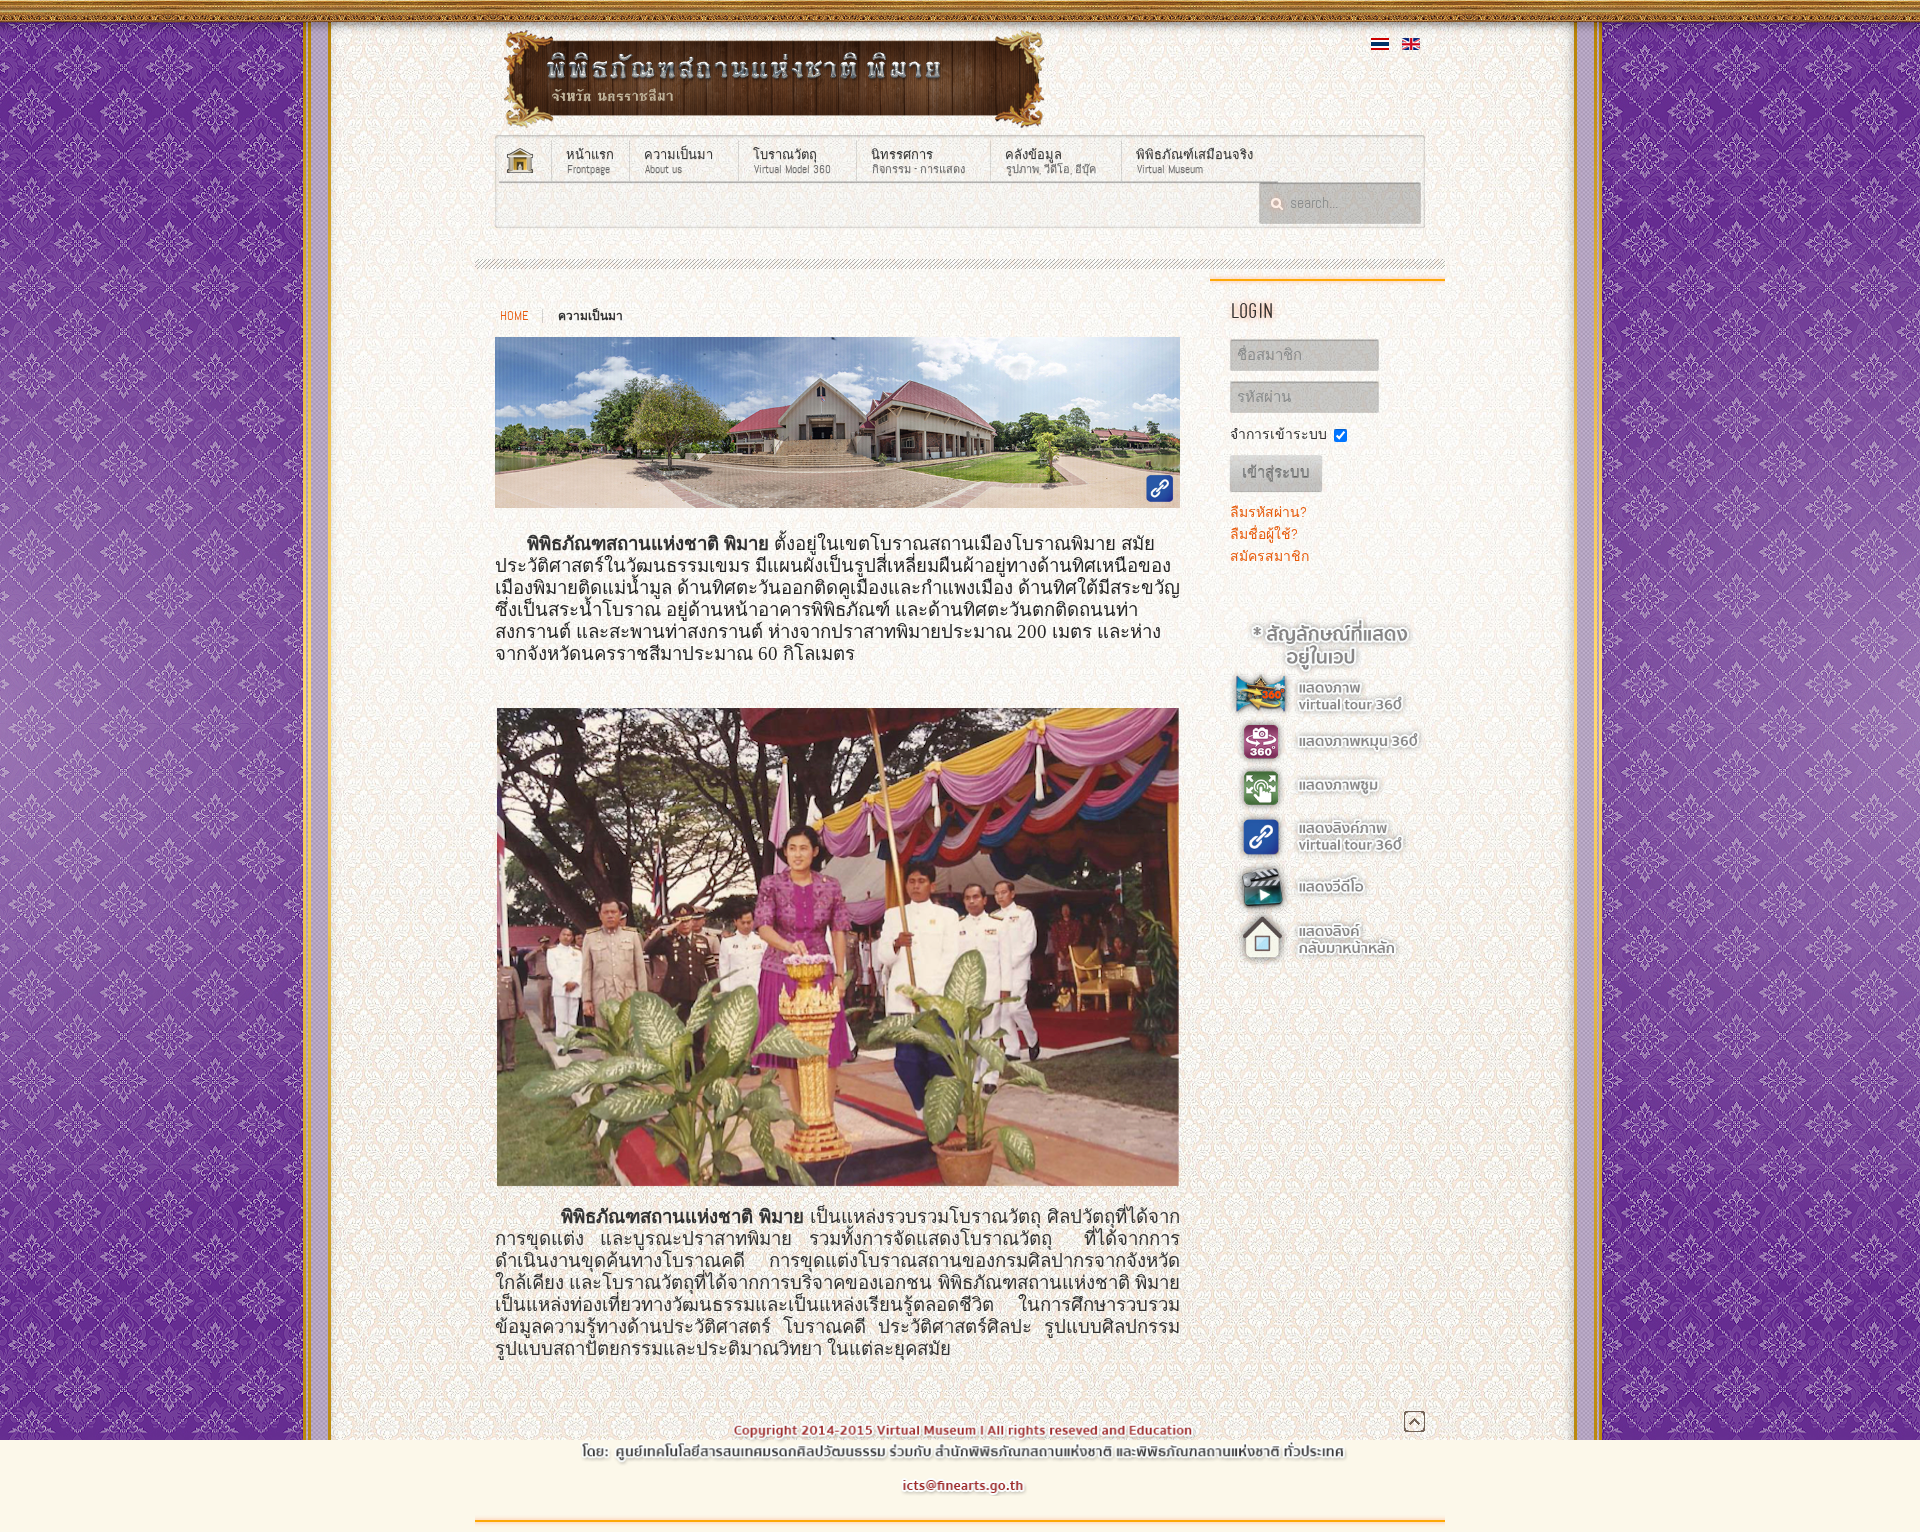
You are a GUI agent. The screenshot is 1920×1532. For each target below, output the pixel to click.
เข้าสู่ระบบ (1276, 473)
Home (514, 316)
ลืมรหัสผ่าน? (1268, 512)
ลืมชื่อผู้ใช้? (1264, 534)
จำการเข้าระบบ (1278, 434)
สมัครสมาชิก (1269, 556)
